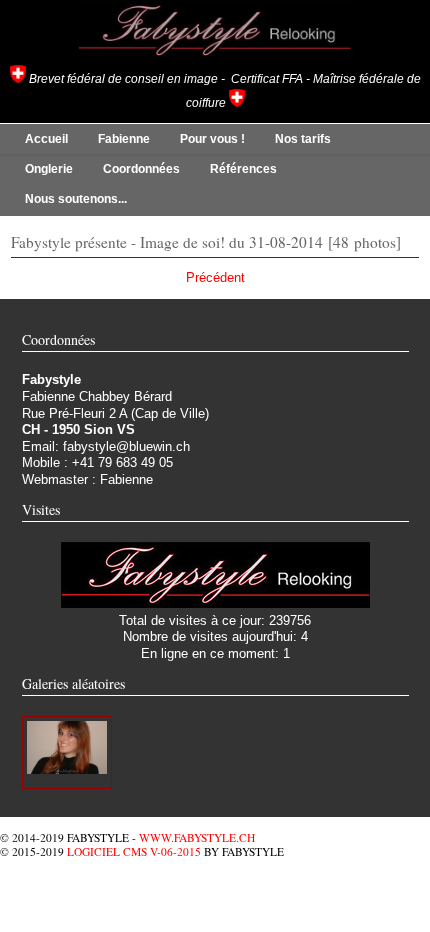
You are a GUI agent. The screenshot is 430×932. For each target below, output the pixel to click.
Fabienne (124, 139)
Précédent (215, 277)
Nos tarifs (303, 139)
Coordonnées (141, 169)
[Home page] (215, 56)
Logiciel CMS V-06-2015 (134, 851)
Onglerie (49, 169)
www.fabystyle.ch (197, 837)
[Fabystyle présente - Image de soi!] (67, 769)
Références (243, 169)
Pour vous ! (212, 139)
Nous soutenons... (76, 199)
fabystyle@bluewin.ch (126, 446)
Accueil (46, 139)
